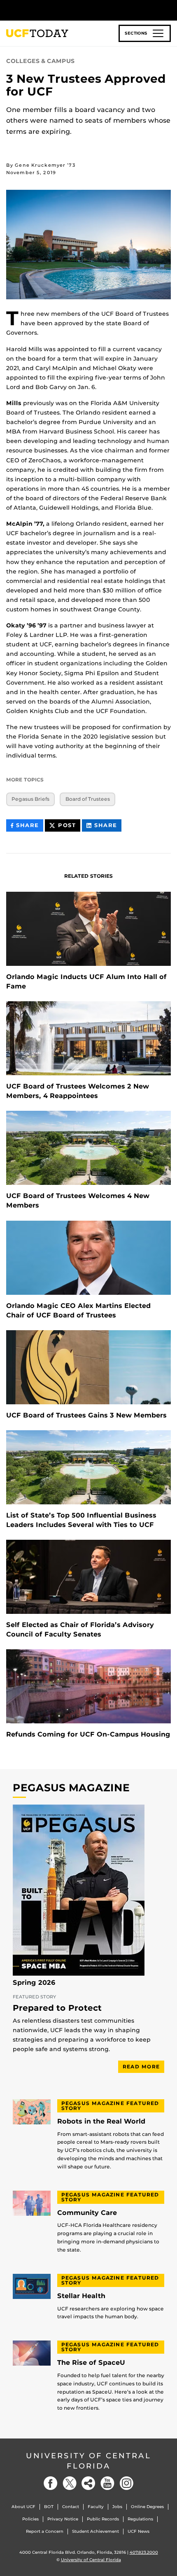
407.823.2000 (144, 2552)
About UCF (23, 2507)
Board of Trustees (88, 799)
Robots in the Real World (101, 2121)
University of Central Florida (88, 2461)
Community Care (87, 2213)
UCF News (139, 2531)
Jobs (117, 2507)
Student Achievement (95, 2531)
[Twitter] (70, 2483)
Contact (71, 2507)
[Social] (88, 2483)
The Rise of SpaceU (91, 2363)
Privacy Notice (63, 2519)
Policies (30, 2519)
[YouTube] (107, 2483)
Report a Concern (45, 2531)
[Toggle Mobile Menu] (169, 10)
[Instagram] (126, 2483)
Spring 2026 (34, 1983)
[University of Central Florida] (63, 10)
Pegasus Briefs (30, 799)
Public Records (103, 2519)
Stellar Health (81, 2296)
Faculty (96, 2507)
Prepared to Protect (57, 2008)
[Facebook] (51, 2483)
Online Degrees (147, 2507)
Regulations (140, 2519)
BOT (49, 2507)
